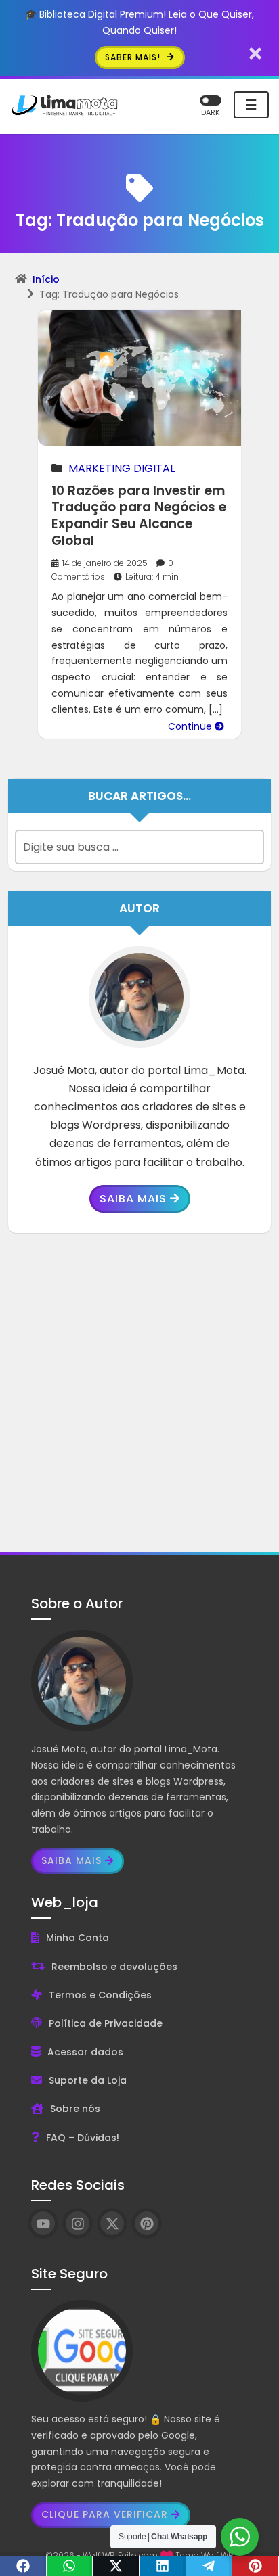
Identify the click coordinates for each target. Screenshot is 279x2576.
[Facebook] (23, 2566)
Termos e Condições (100, 1995)
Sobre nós (75, 2109)
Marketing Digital (122, 468)
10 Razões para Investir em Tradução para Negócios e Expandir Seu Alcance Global (139, 516)
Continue (191, 726)
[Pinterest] (256, 2566)
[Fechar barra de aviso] (256, 53)
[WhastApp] (70, 2566)
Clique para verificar (105, 2514)
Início (46, 279)
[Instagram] (78, 2223)
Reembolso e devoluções (114, 1967)
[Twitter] (116, 2566)
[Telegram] (210, 2566)
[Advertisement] (139, 1392)
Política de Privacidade (106, 2023)
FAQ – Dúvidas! (83, 2138)
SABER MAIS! (134, 57)
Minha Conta (78, 1938)
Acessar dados (85, 2052)
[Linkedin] (163, 2566)
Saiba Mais (133, 1199)
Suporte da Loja (88, 2080)
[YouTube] (43, 2223)
